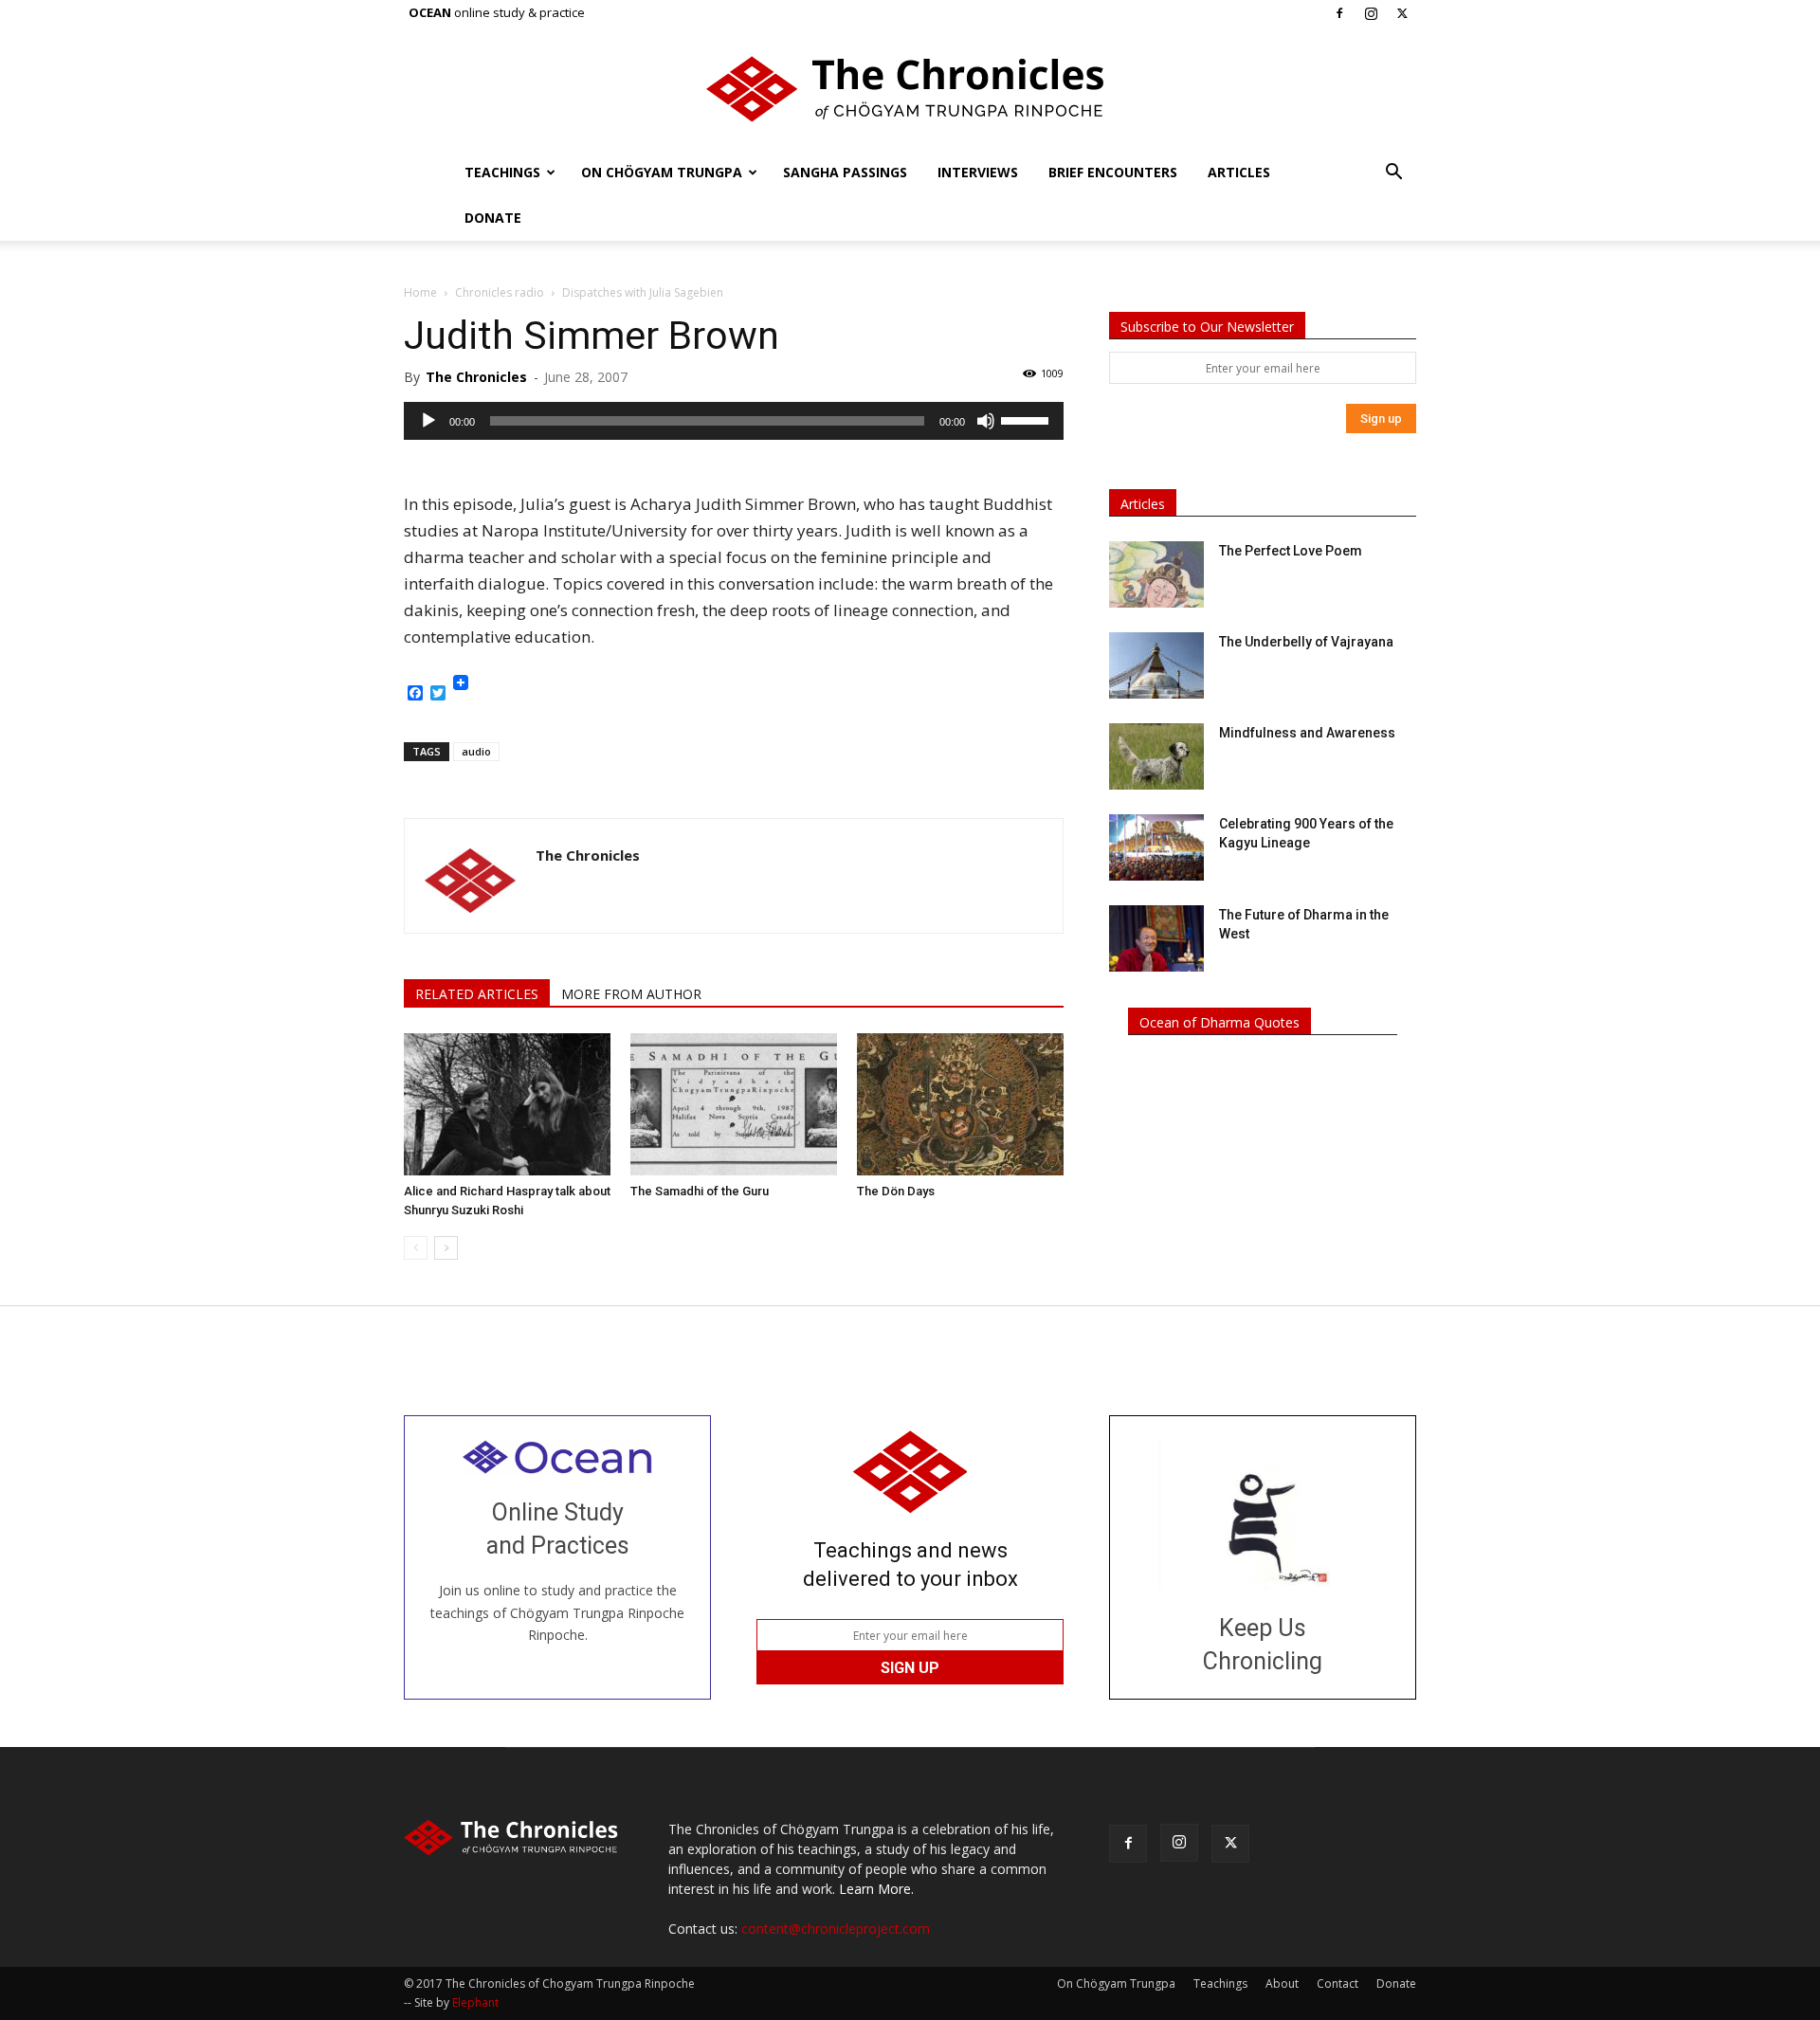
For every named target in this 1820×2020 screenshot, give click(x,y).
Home (420, 292)
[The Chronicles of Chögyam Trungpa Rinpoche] (910, 89)
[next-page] (446, 1248)
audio (476, 751)
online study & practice (497, 12)
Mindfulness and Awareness (1307, 733)
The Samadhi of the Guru (700, 1191)
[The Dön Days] (960, 1104)
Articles (1239, 172)
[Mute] (986, 421)
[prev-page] (416, 1248)
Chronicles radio (500, 292)
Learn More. (876, 1889)
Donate (493, 218)
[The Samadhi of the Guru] (734, 1104)
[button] (1393, 174)
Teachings (502, 172)
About (1282, 1984)
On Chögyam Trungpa (662, 172)
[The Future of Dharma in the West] (1156, 938)
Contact (1338, 1984)
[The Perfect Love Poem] (1156, 574)
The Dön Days (896, 1191)
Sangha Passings (845, 172)
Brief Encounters (1113, 172)
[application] (734, 421)
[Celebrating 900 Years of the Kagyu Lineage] (1156, 847)
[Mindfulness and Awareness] (1156, 756)
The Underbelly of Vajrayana (1306, 642)
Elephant (475, 2002)
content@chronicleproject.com (836, 1929)
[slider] (1028, 419)
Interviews (978, 172)
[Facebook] (1339, 13)
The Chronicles (476, 377)
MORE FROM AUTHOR (631, 994)
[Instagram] (1371, 13)
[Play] (428, 421)
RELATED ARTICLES (477, 994)
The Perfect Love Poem (1291, 551)
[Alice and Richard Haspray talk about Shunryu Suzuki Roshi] (507, 1104)
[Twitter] (1402, 13)
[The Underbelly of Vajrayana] (1156, 665)
